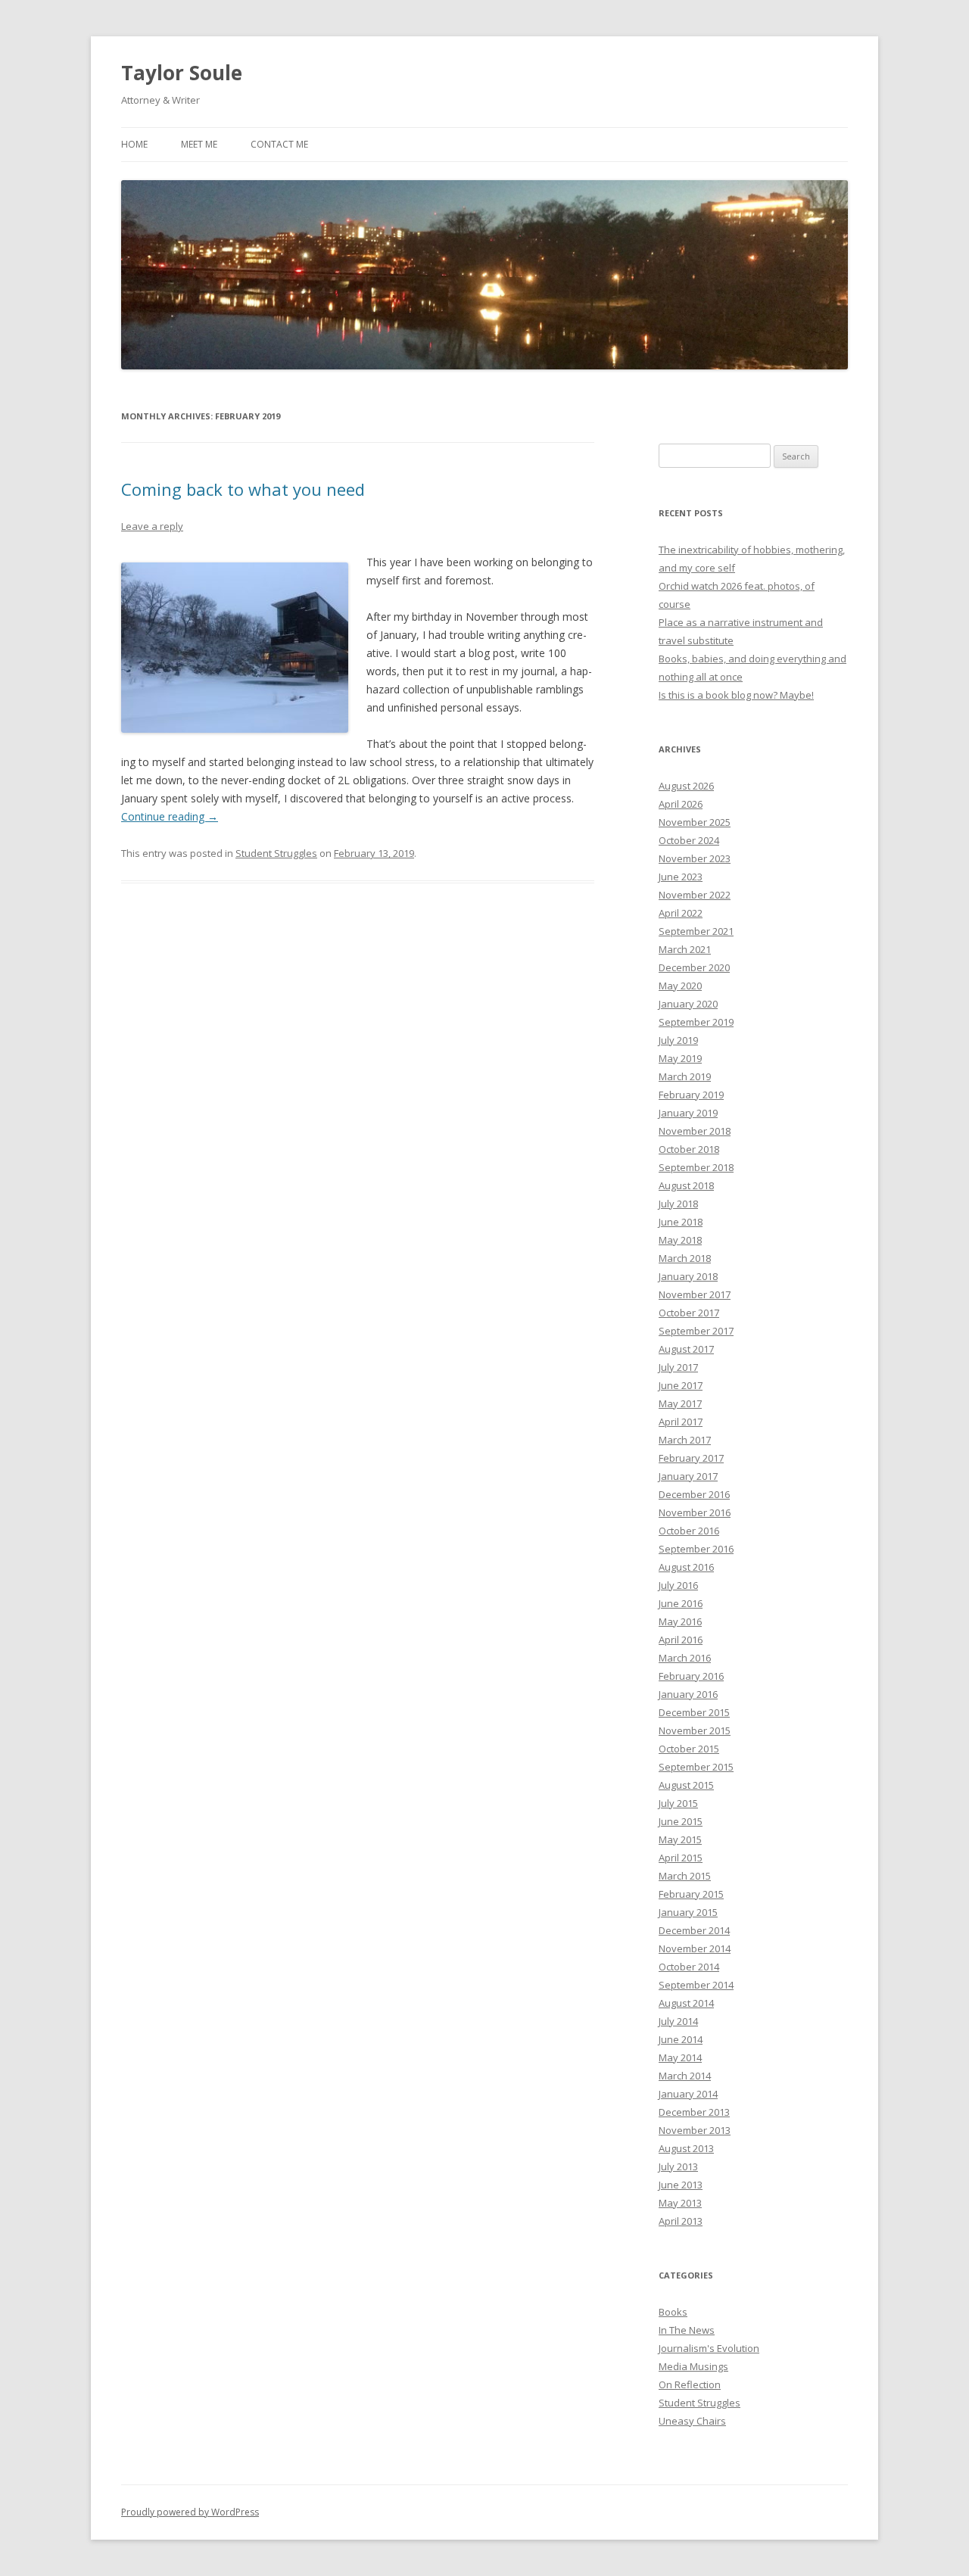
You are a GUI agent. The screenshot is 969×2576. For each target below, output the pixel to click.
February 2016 (691, 1676)
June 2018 (681, 1222)
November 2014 (695, 1948)
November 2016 (695, 1512)
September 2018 (696, 1167)
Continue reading (170, 816)
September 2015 (696, 1767)
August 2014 (686, 2003)
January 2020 (688, 1004)
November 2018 (695, 1131)
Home (134, 144)
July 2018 (678, 1204)
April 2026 (681, 804)
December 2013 (694, 2112)
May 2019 (680, 1058)
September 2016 (696, 1549)
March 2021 (685, 949)
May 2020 (680, 986)
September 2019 (696, 1022)
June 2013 (681, 2185)
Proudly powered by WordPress (190, 2512)
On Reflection (690, 2384)
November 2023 (695, 858)
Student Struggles (276, 853)
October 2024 (689, 840)
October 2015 (689, 1749)
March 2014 (685, 2076)
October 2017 (689, 1313)
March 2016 (685, 1658)
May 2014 (680, 2057)
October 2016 (689, 1531)
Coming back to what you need (243, 489)
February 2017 (691, 1458)
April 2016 (681, 1640)
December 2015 (694, 1712)
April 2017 (681, 1422)
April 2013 (681, 2221)
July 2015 (678, 1803)
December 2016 (694, 1494)
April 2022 (681, 913)
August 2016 (686, 1567)
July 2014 (678, 2021)
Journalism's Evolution (709, 2348)
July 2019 (678, 1040)
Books (673, 2312)
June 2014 (681, 2039)
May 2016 (680, 1621)
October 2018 (689, 1149)
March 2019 (685, 1076)
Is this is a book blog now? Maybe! (736, 695)
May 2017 (680, 1403)
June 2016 (681, 1603)
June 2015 (681, 1821)
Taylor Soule (182, 73)
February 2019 (691, 1095)
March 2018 (685, 1258)
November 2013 (695, 2130)
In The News (687, 2330)
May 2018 (680, 1240)
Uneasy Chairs (692, 2421)
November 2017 (695, 1294)
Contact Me (279, 144)
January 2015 (688, 1912)
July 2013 (678, 2166)
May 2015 (680, 1839)
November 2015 (695, 1730)
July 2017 (678, 1367)
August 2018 (686, 1185)
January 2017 (688, 1476)
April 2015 (681, 1858)
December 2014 (694, 1930)
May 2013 (680, 2203)
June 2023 (681, 877)
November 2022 (695, 895)
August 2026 (686, 786)
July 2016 (678, 1585)
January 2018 (688, 1276)
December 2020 (694, 967)
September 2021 (696, 931)
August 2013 (686, 2148)
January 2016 (688, 1694)
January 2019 (688, 1113)
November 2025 (695, 822)
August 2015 (686, 1785)
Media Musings (693, 2366)
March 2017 (685, 1440)
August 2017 (686, 1349)
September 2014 (696, 1985)
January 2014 (688, 2094)
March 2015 (685, 1876)
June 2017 (681, 1385)
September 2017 (696, 1331)
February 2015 (691, 1894)
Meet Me (199, 144)
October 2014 (689, 1967)
